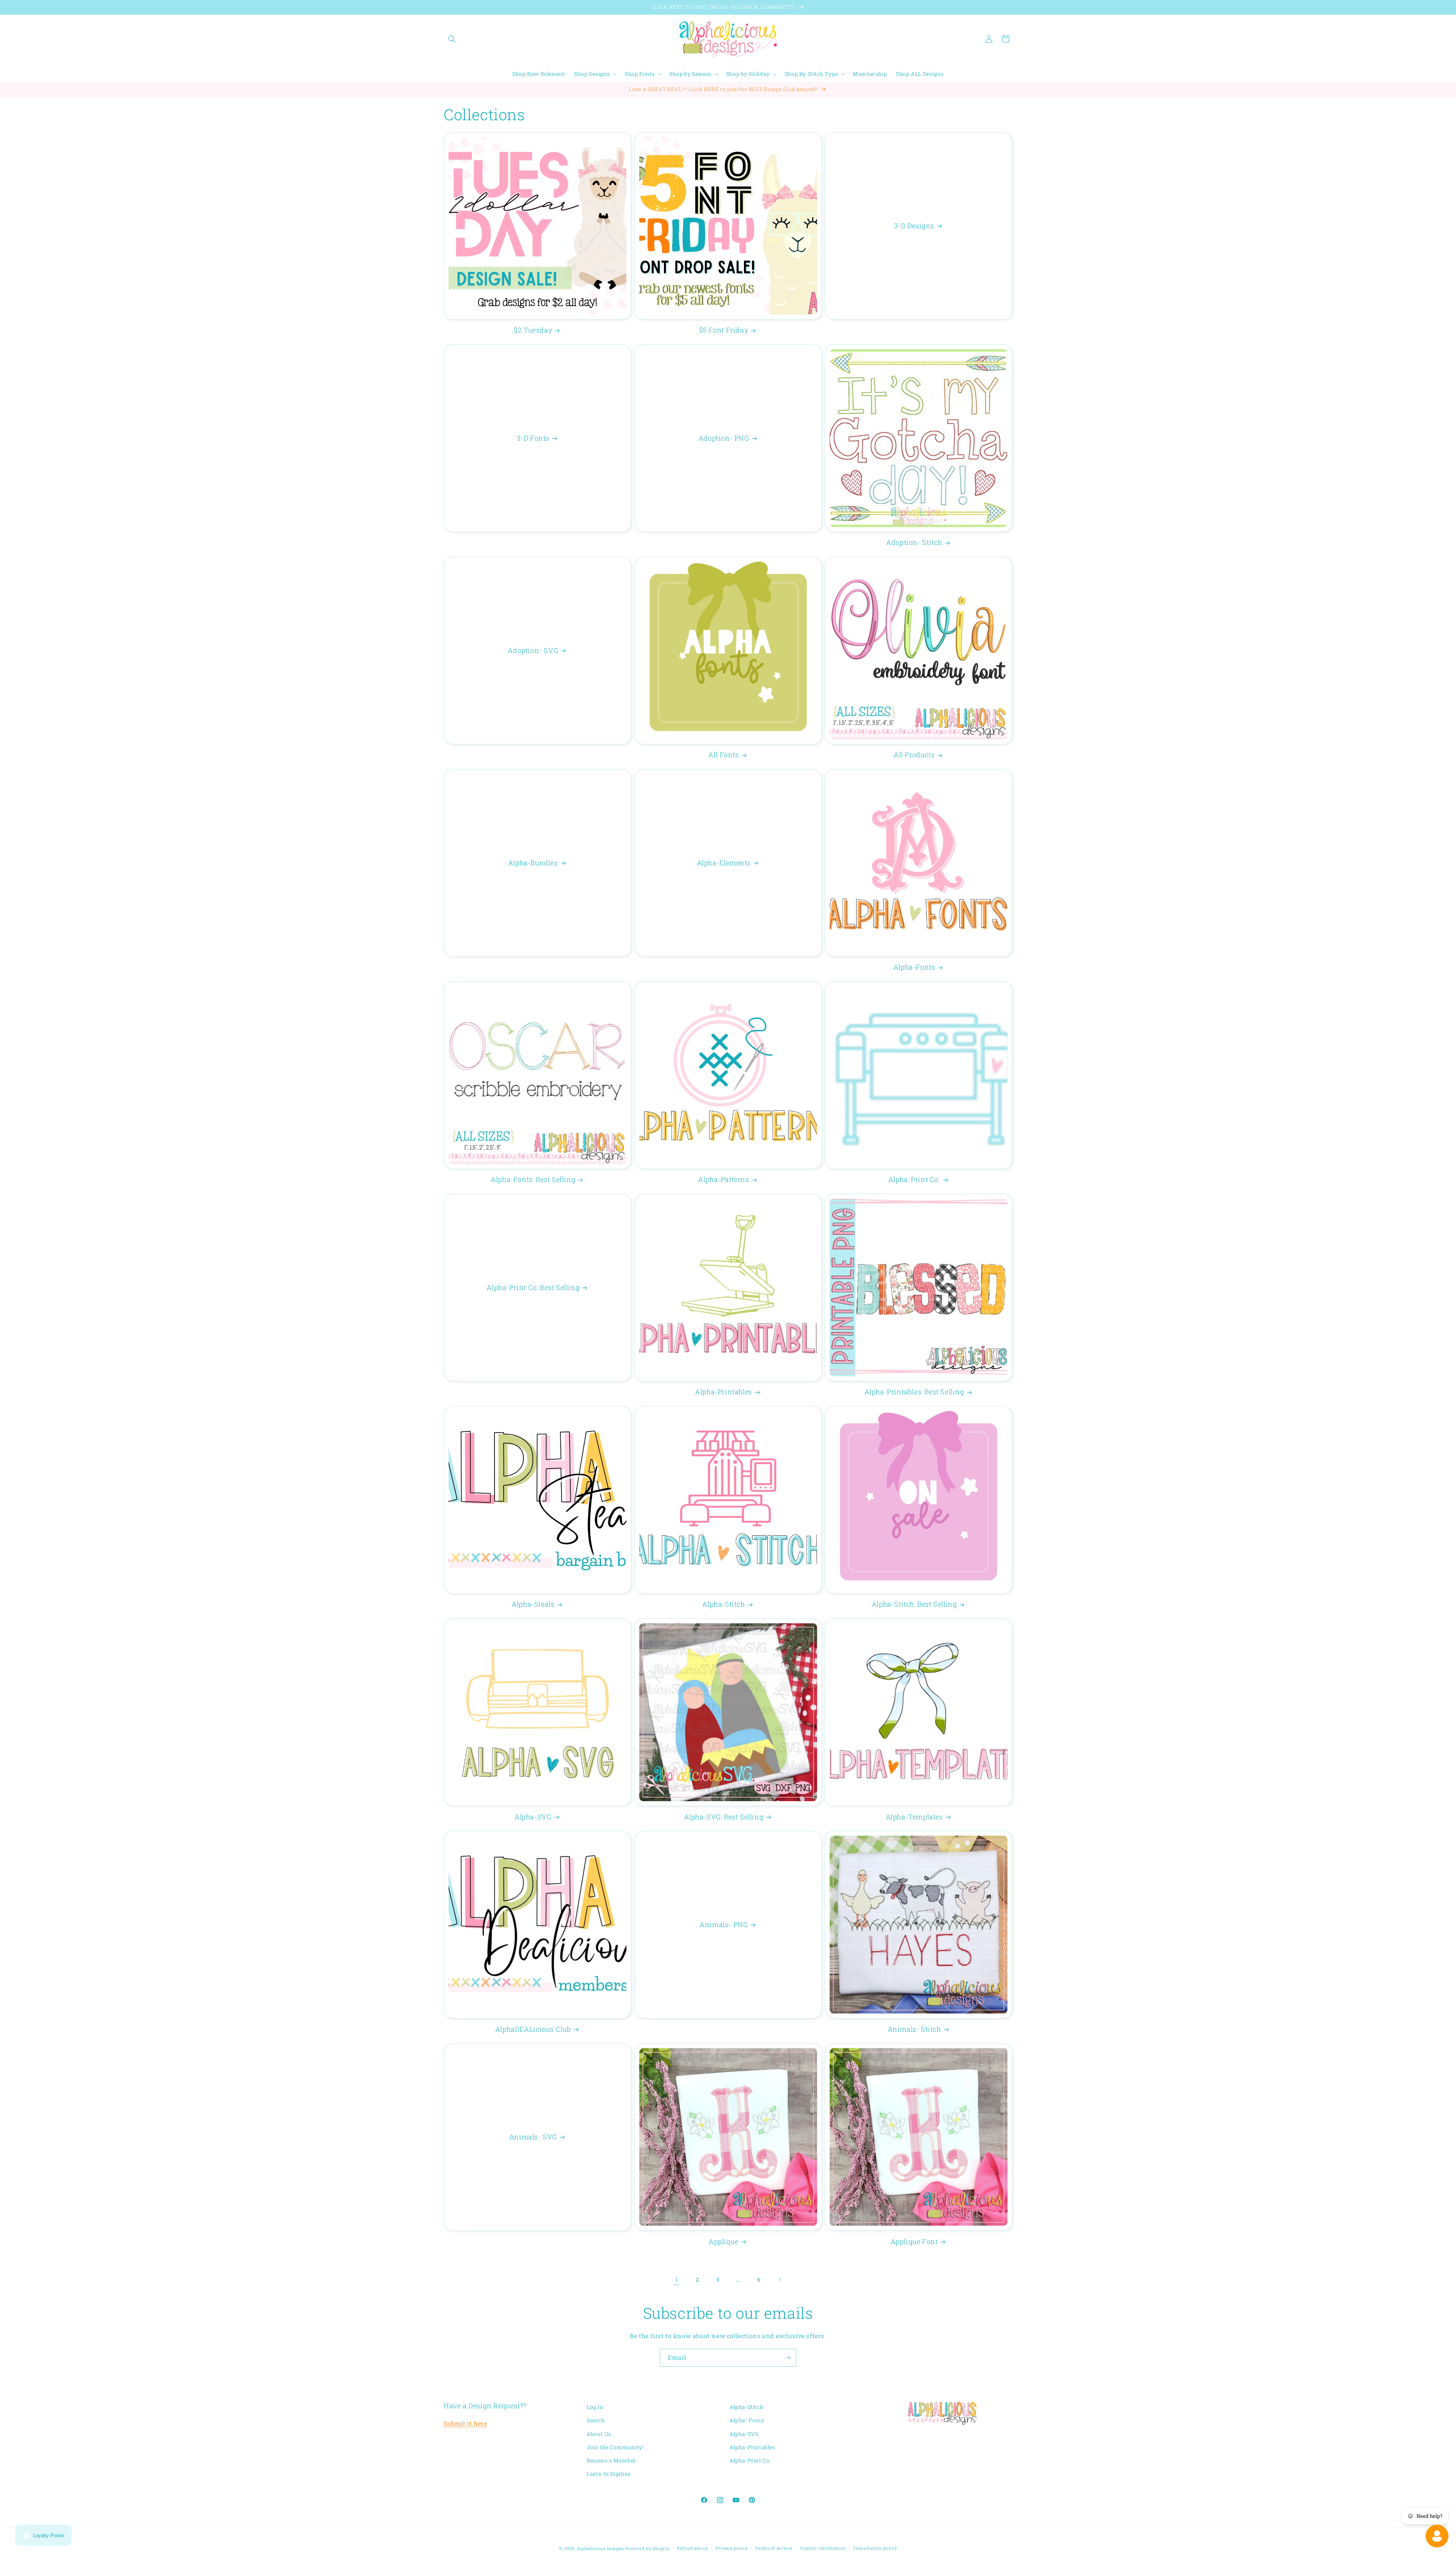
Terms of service (774, 2548)
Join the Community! (615, 2447)
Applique (724, 2241)
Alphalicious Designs (600, 2548)
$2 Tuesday (533, 330)
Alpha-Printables (724, 1392)
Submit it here (465, 2423)
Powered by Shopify (647, 2548)
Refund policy (692, 2548)
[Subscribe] (788, 2358)
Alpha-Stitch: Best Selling (914, 1604)
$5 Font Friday (724, 330)
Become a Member (611, 2460)
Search (596, 2421)
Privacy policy (732, 2548)
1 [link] (677, 2279)
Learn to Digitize (608, 2474)
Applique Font (914, 2241)
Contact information (823, 2548)
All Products (914, 755)
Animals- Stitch (914, 2029)
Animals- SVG (533, 2137)
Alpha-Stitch (723, 1604)
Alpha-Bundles (533, 862)
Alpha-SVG (533, 1817)
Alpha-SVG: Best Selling (724, 1817)
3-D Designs (914, 225)
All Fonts (723, 755)
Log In (595, 2407)
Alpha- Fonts (747, 2421)
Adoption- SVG (533, 650)
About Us (599, 2434)
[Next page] (779, 2280)
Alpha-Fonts (914, 967)
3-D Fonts (533, 438)
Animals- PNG (724, 1924)
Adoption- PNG (724, 438)
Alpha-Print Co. (914, 1179)
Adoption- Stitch (914, 542)
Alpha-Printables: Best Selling (914, 1392)
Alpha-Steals (533, 1604)
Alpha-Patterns (723, 1179)
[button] (452, 39)
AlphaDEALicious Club (533, 2029)
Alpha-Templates (914, 1817)
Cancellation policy (875, 2548)
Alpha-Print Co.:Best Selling (533, 1287)
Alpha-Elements (723, 862)
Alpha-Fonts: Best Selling (533, 1179)
